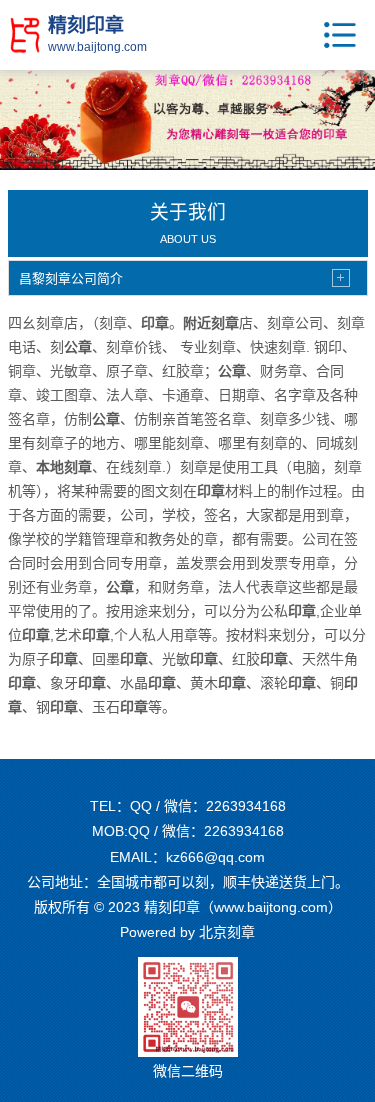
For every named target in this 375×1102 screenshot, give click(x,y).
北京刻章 (227, 932)
